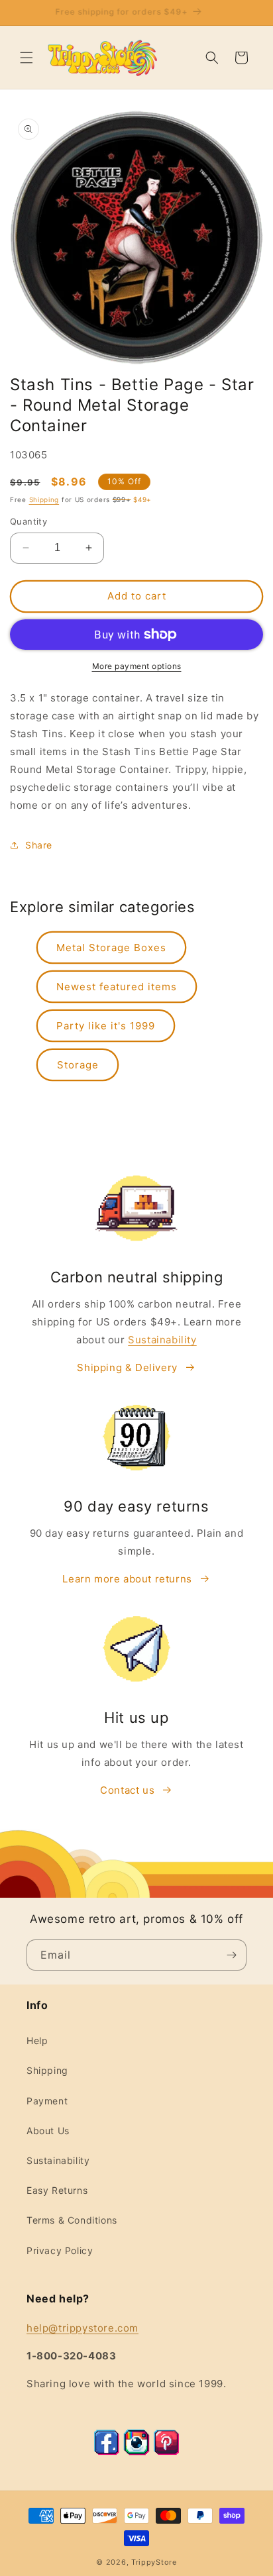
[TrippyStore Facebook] (107, 2452)
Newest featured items (117, 987)
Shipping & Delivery (127, 1367)
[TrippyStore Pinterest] (166, 2452)
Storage (78, 1065)
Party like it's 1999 (106, 1026)
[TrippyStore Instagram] (136, 2452)
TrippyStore (154, 2562)
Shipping (44, 499)
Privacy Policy (60, 2250)
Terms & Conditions (72, 2220)
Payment (47, 2101)
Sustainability (162, 1340)
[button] (27, 58)
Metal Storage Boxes (111, 948)
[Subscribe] (231, 1955)
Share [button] (39, 845)
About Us (48, 2131)
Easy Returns (57, 2190)
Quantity (28, 521)
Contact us (127, 1790)
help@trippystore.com (82, 2328)
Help (37, 2040)
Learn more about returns (127, 1579)
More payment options (137, 666)
